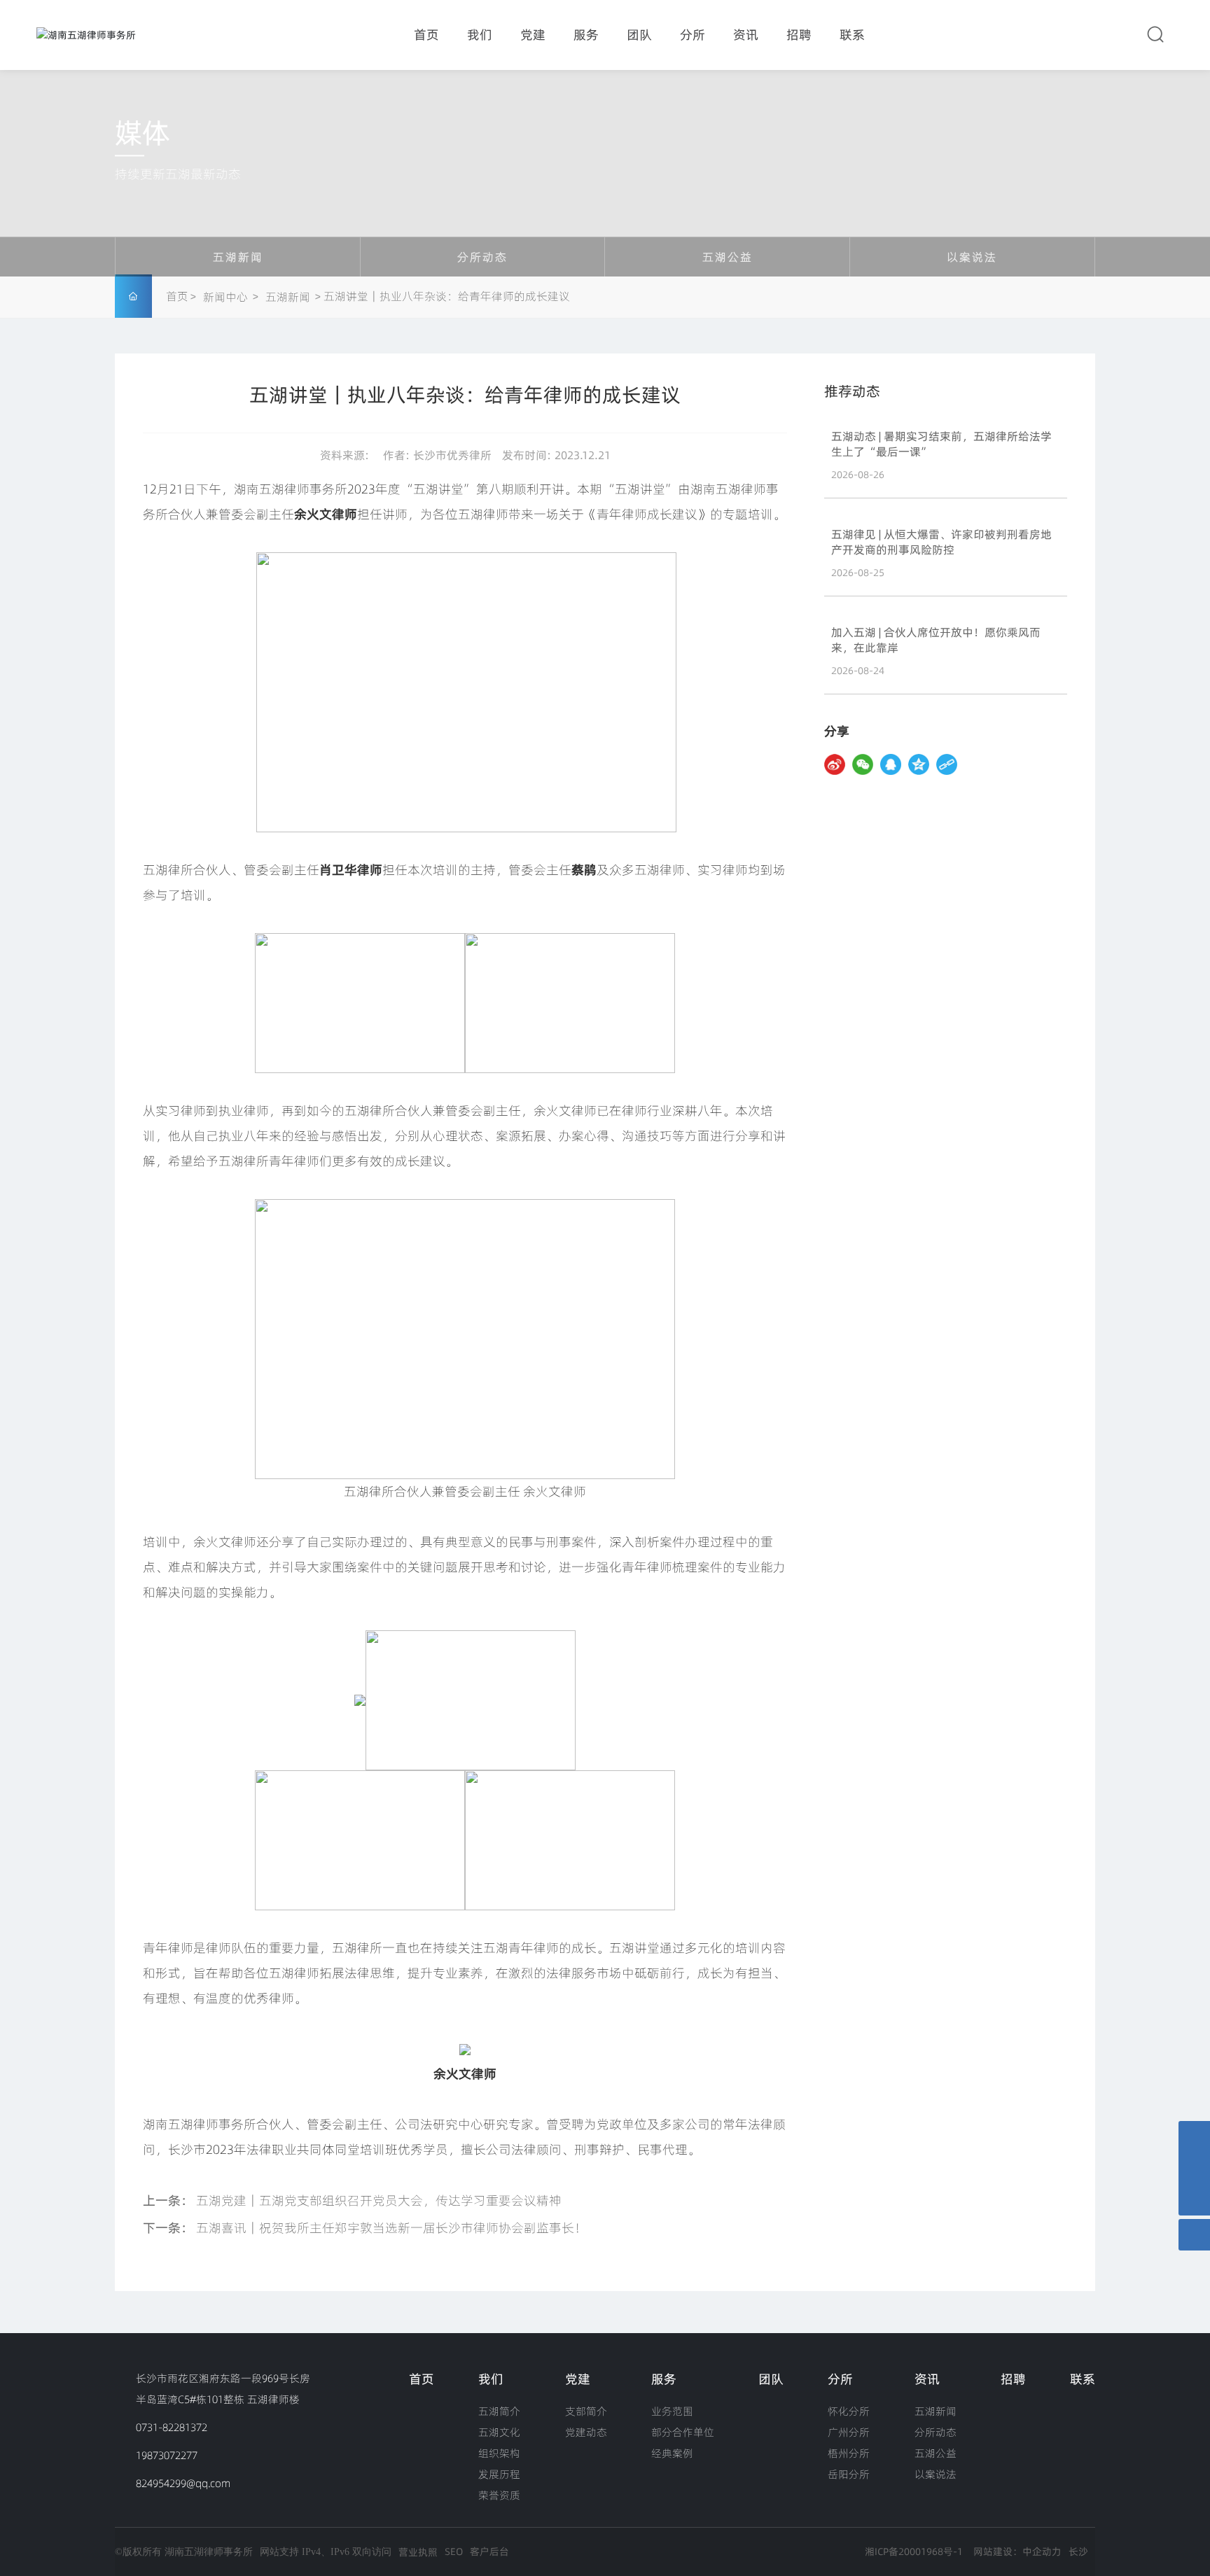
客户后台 (489, 2551)
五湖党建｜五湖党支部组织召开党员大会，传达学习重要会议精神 (379, 2200)
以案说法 (972, 257)
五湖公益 (728, 257)
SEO (454, 2551)
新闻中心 (225, 297)
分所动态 (482, 257)
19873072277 (167, 2455)
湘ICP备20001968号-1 (914, 2551)
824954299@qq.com (183, 2483)
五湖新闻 (238, 257)
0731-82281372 (172, 2427)
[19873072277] (1194, 2137)
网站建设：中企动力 (1017, 2551)
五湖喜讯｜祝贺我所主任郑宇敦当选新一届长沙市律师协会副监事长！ (391, 2228)
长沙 (1078, 2551)
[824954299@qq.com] (1194, 2168)
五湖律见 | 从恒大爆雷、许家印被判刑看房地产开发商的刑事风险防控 (941, 542)
